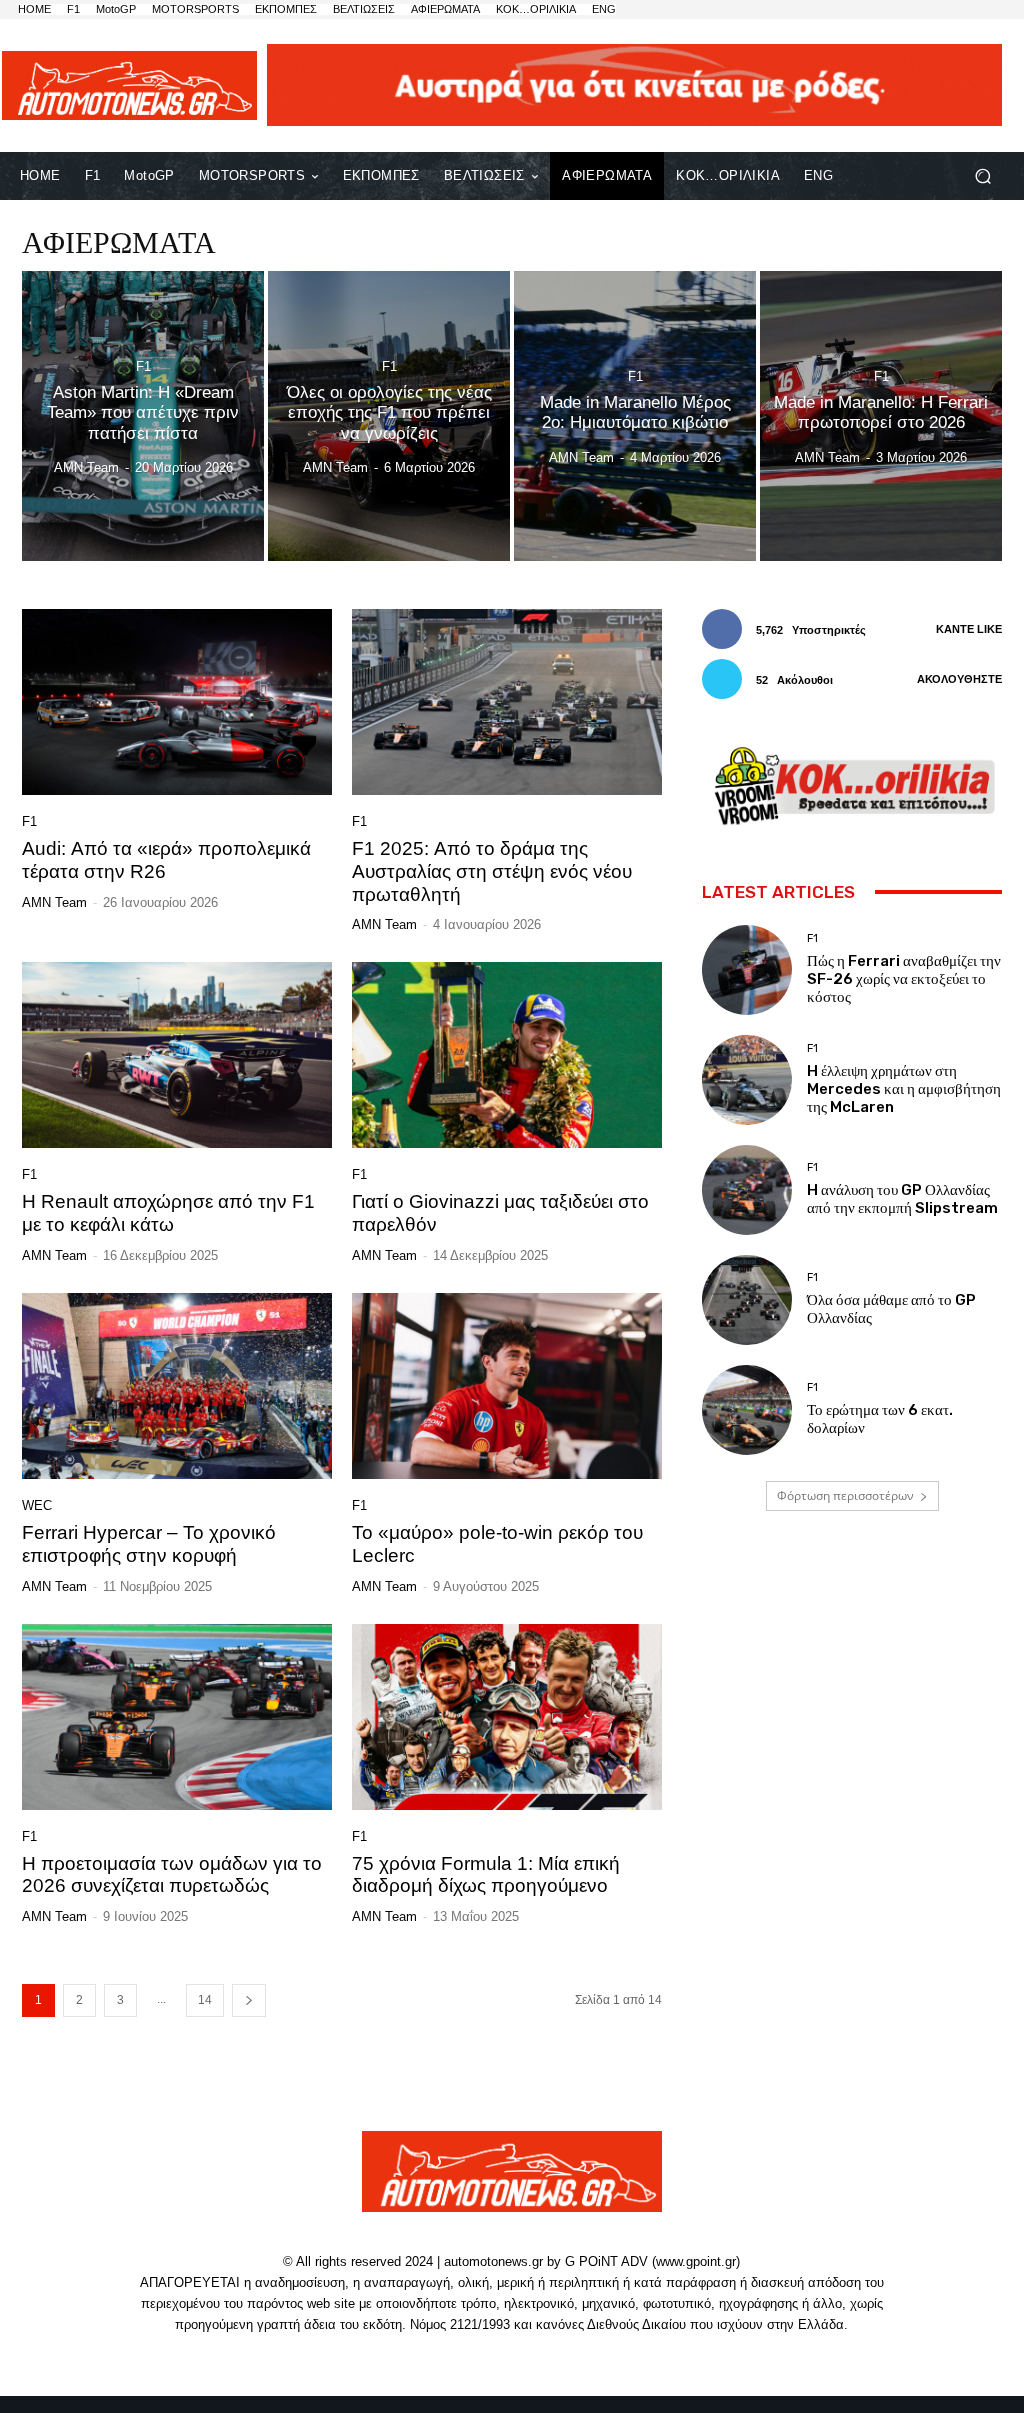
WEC (37, 1505)
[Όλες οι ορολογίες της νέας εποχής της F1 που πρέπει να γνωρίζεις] (389, 416)
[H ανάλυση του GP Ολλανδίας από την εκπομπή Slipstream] (747, 1190)
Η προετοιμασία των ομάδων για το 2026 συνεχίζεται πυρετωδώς (172, 1875)
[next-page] (249, 2000)
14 (205, 2000)
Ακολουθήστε (959, 679)
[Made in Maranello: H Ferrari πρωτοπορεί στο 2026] (881, 416)
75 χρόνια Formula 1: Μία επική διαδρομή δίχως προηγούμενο (486, 1875)
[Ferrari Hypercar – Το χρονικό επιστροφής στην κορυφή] (177, 1386)
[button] (982, 175)
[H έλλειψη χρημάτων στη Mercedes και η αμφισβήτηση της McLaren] (747, 1080)
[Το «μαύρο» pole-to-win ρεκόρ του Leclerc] (507, 1386)
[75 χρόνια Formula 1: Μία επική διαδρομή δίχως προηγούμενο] (507, 1717)
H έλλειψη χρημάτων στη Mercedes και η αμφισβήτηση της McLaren (904, 1089)
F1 (143, 366)
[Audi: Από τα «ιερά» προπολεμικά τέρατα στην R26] (177, 702)
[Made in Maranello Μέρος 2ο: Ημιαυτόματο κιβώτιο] (635, 416)
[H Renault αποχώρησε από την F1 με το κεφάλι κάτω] (177, 1055)
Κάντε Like (969, 629)
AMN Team (54, 902)
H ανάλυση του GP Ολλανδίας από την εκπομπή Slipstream (902, 1199)
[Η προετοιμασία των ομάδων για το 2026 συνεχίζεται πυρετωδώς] (177, 1717)
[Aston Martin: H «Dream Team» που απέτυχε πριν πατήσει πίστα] (143, 416)
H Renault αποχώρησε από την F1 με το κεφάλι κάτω (168, 1213)
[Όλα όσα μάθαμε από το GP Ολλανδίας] (747, 1300)
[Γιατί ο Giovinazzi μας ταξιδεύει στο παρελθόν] (507, 1055)
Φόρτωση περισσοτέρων (845, 1495)
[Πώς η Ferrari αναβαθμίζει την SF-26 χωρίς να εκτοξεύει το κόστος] (747, 970)
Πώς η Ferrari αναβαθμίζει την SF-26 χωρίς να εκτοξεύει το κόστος (904, 979)
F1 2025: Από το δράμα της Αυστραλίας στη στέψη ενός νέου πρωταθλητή (492, 871)
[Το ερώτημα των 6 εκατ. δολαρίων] (747, 1410)
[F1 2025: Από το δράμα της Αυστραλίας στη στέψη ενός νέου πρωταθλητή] (507, 702)
